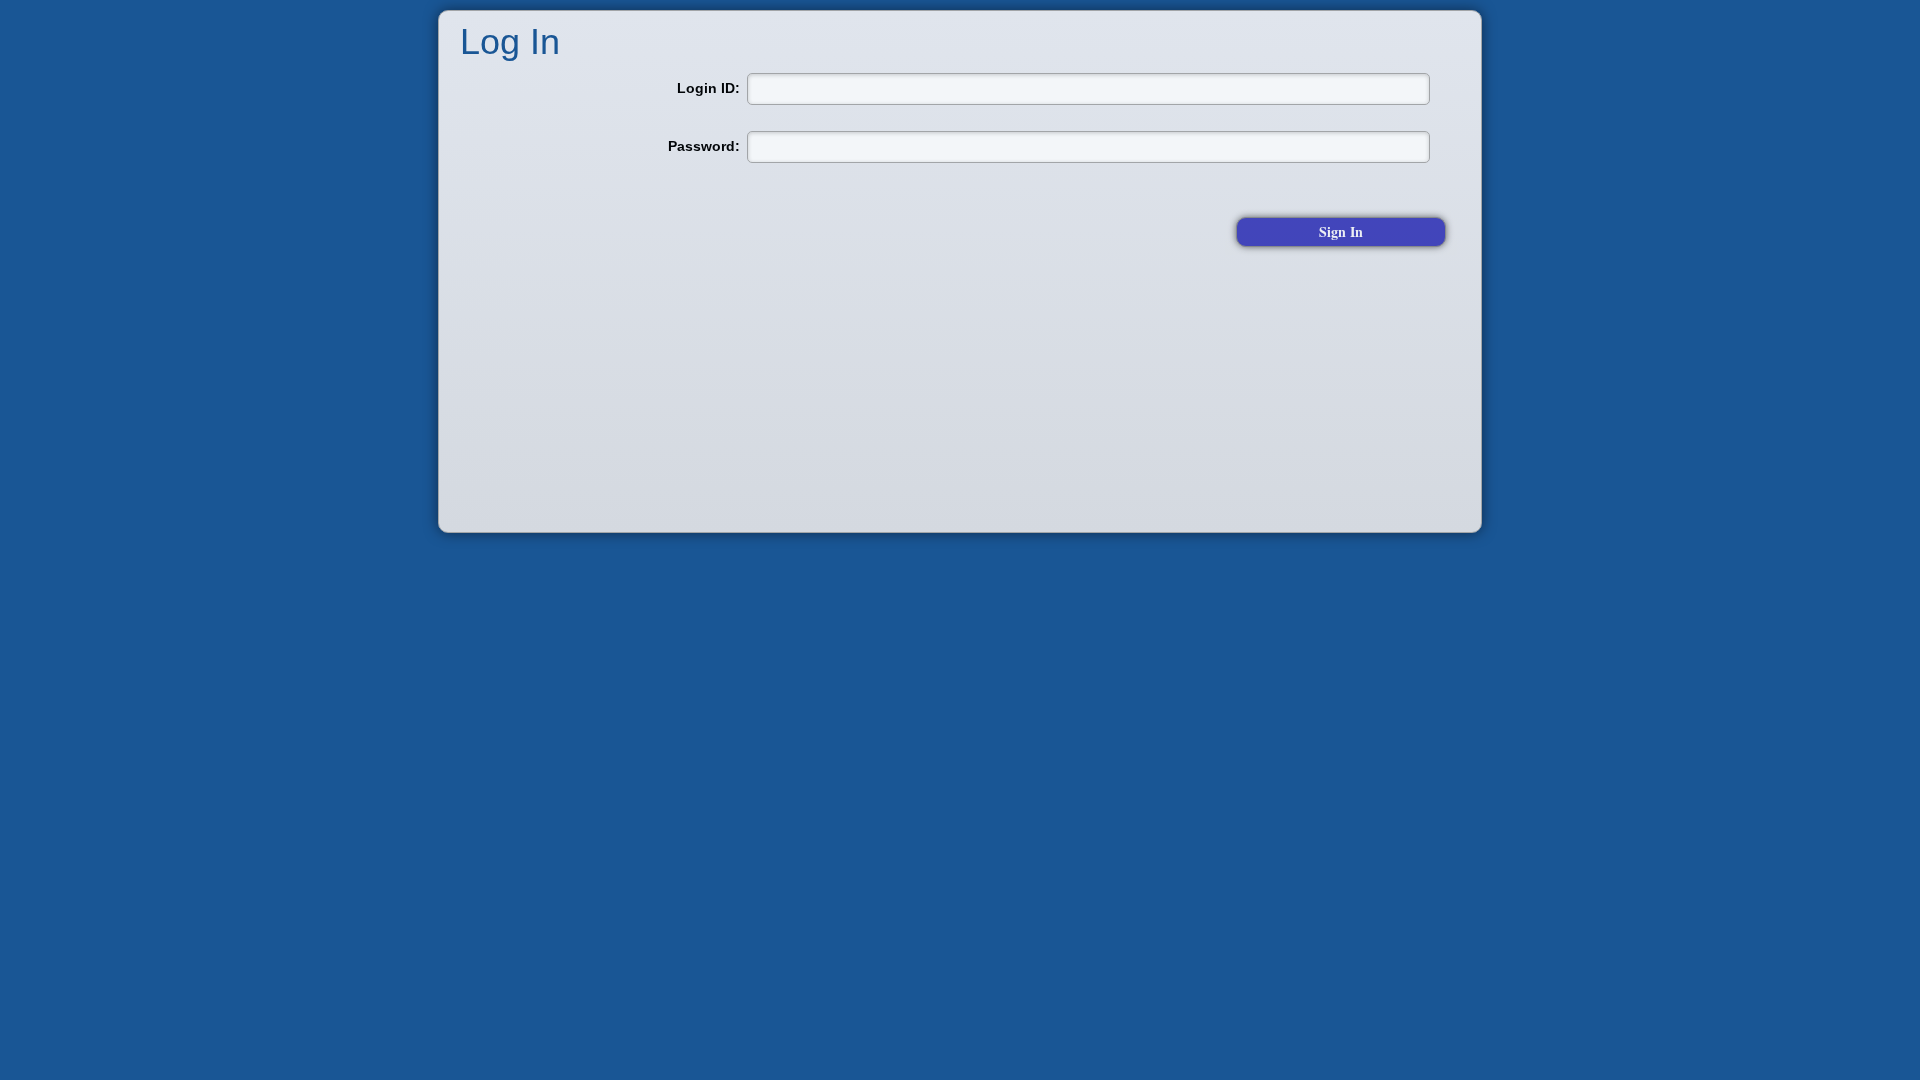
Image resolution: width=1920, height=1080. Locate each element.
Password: (704, 145)
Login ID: (708, 87)
